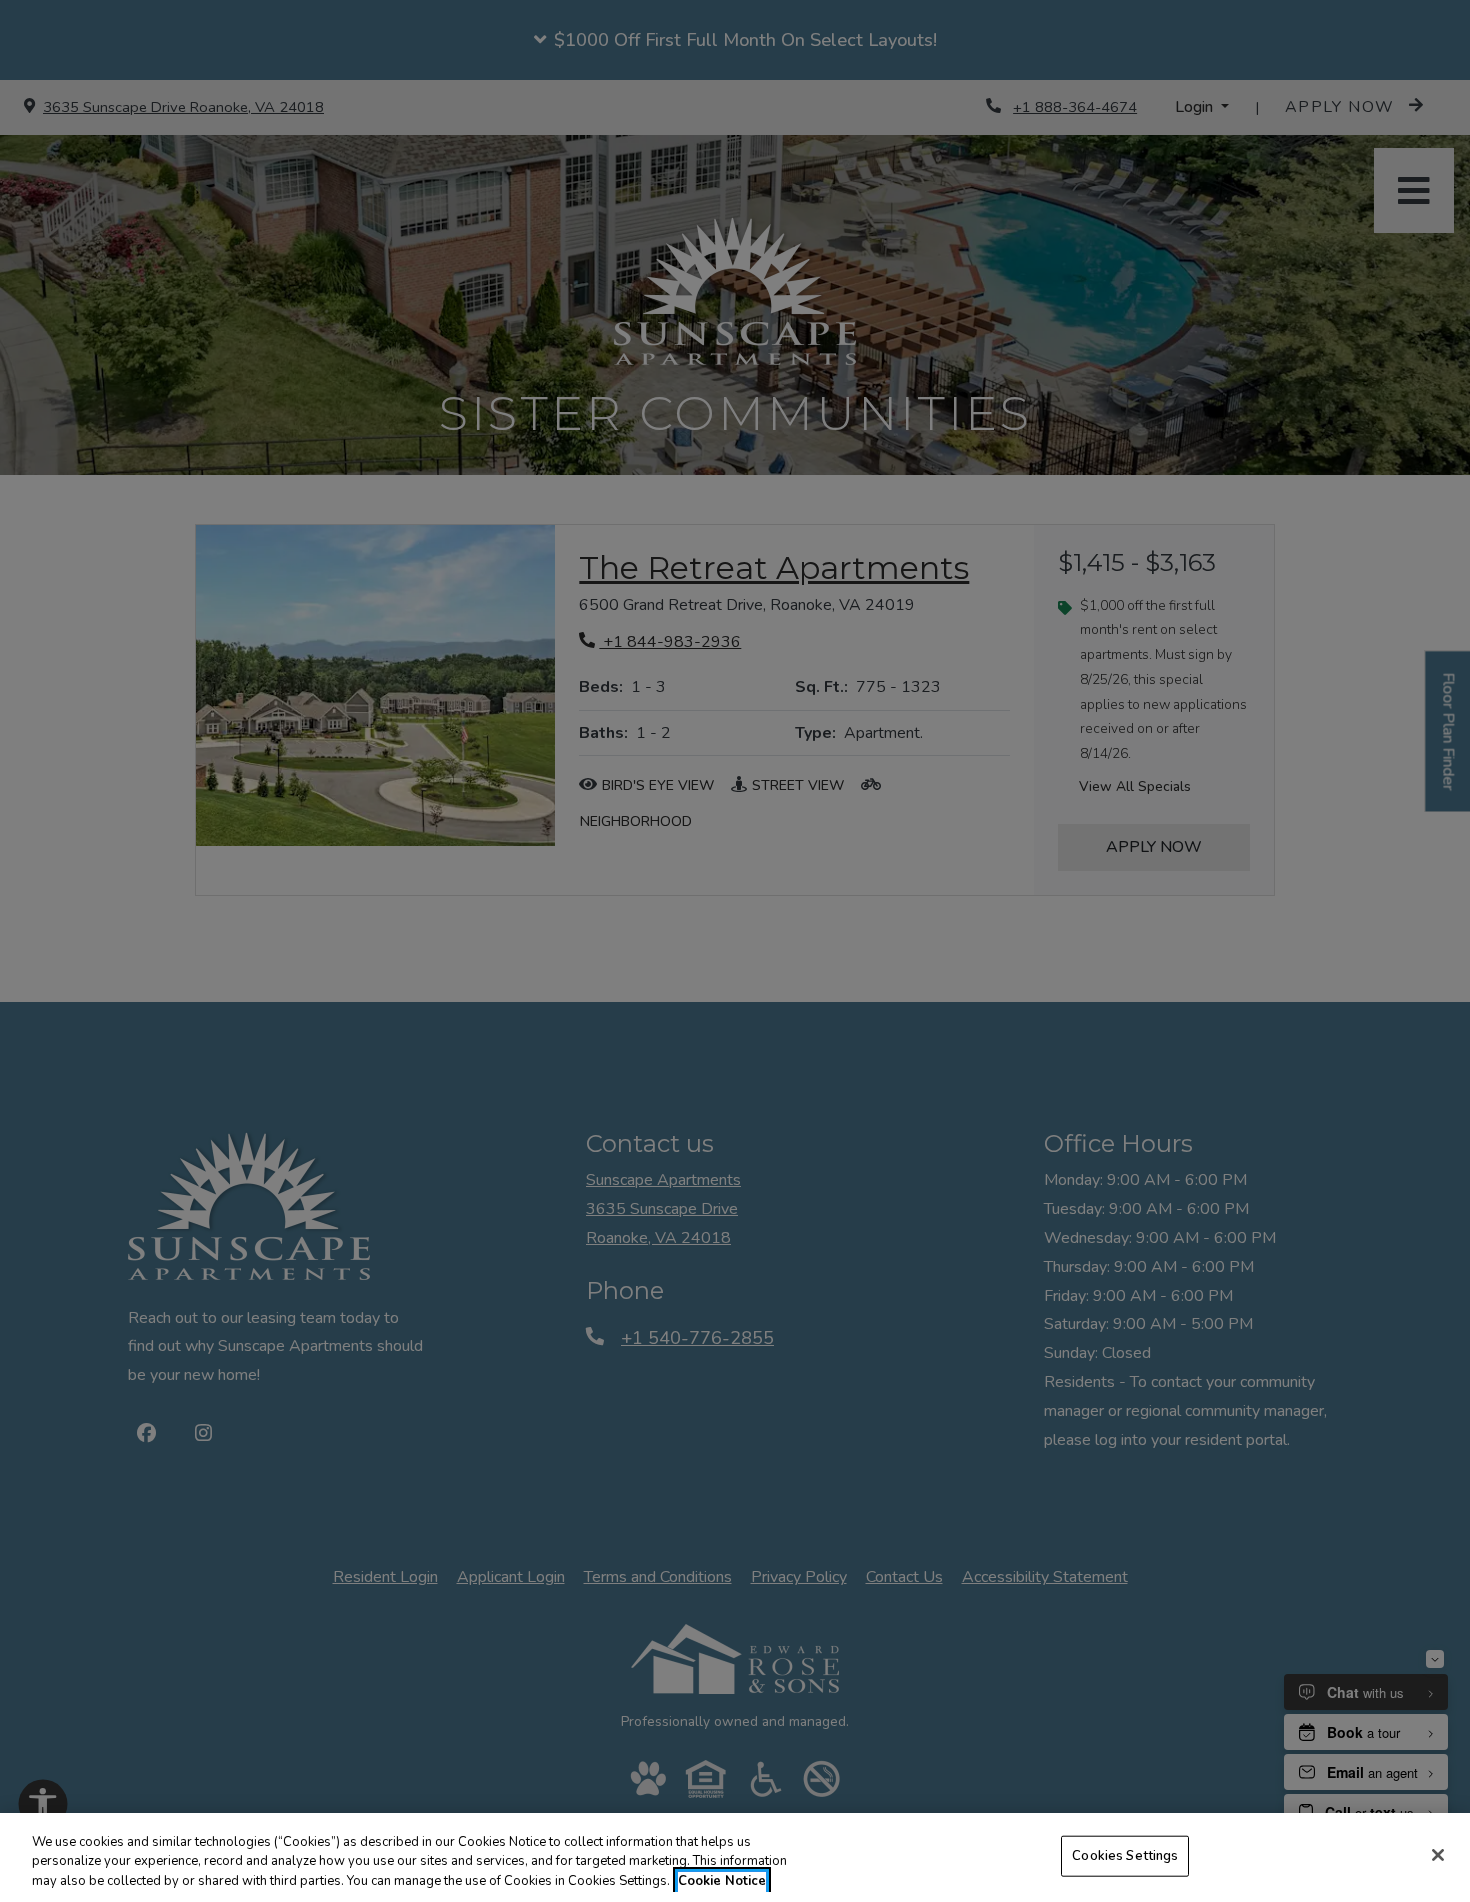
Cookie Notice (722, 1881)
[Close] (1438, 1855)
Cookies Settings (1125, 1855)
